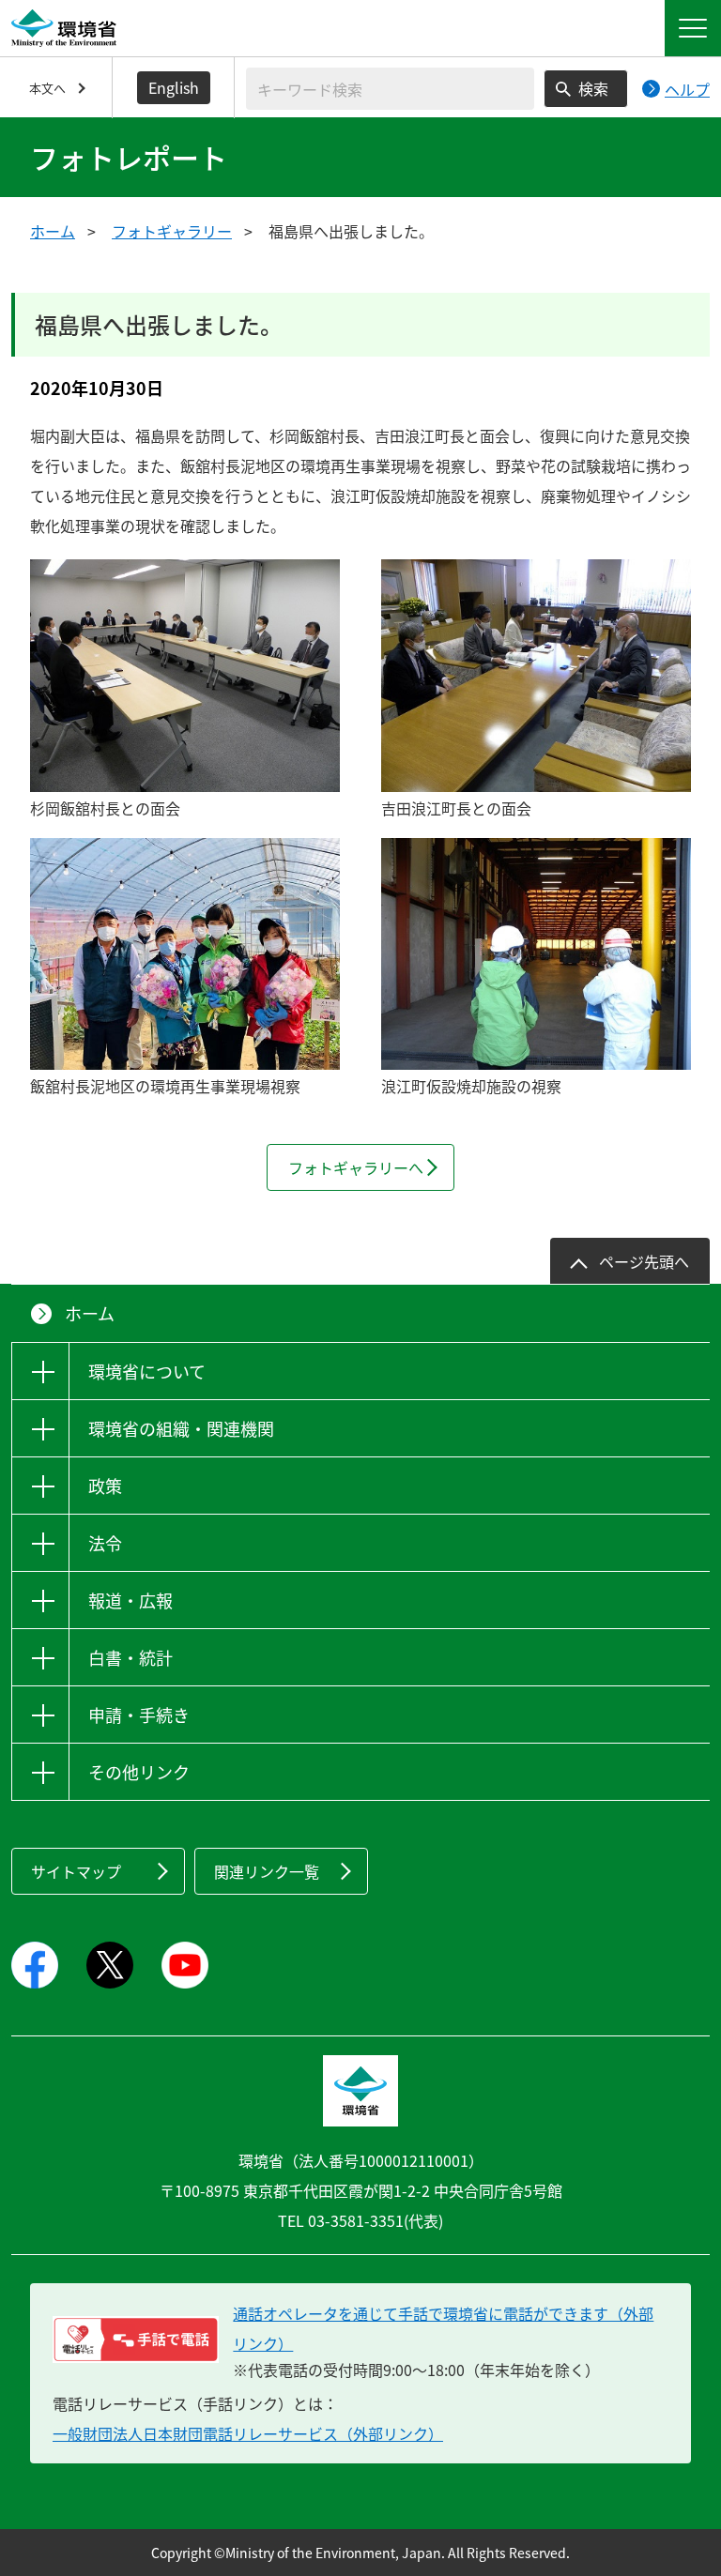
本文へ (47, 88)
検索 (593, 88)
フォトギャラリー (172, 231)
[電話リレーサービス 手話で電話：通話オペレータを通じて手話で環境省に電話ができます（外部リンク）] (136, 2340)
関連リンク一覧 (267, 1871)
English (174, 87)
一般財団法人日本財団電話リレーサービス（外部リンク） (248, 2433)
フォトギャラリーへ (356, 1167)
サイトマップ (76, 1871)
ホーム (53, 231)
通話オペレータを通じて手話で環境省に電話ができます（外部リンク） (443, 2328)
